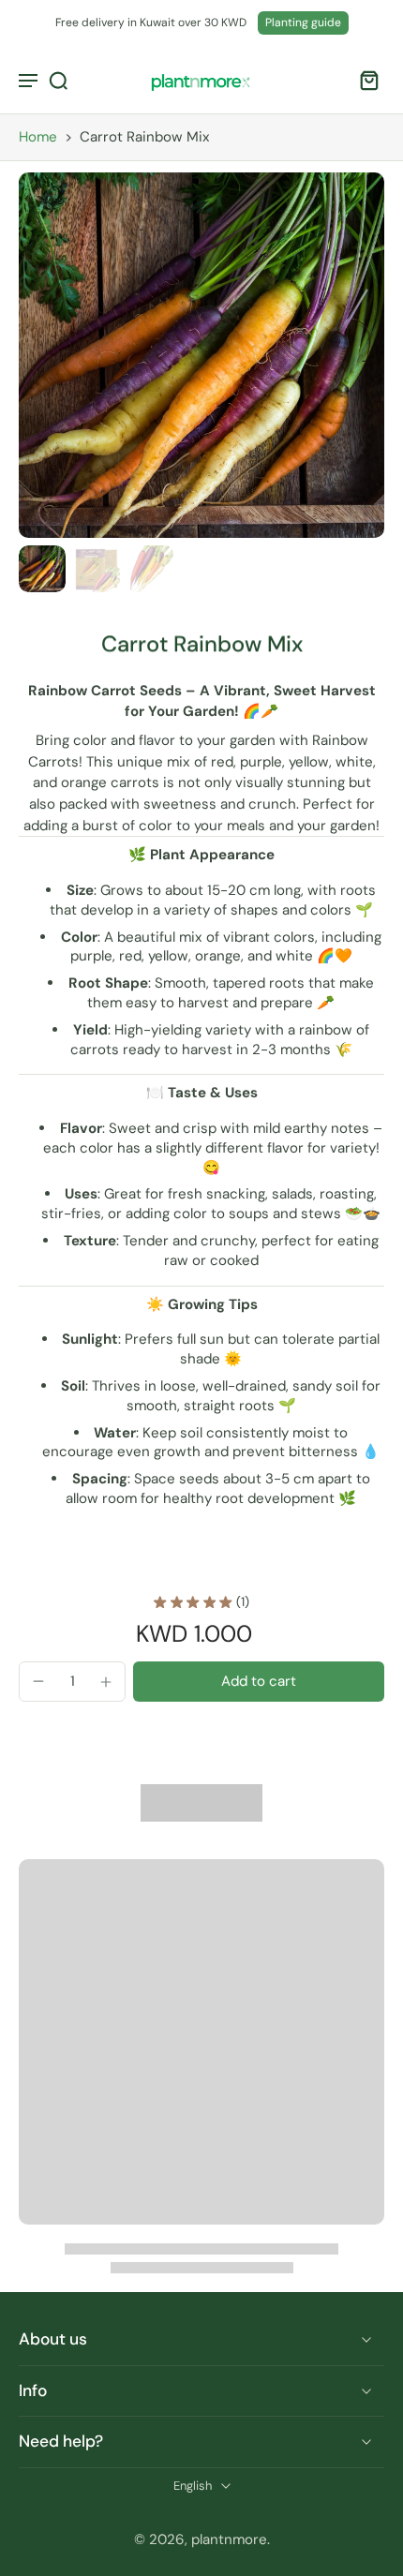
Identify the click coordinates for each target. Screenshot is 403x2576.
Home (38, 137)
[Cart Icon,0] (364, 80)
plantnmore (229, 2539)
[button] (259, 1682)
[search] (58, 80)
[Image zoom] (201, 355)
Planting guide (303, 22)
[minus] (38, 1681)
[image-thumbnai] (42, 569)
